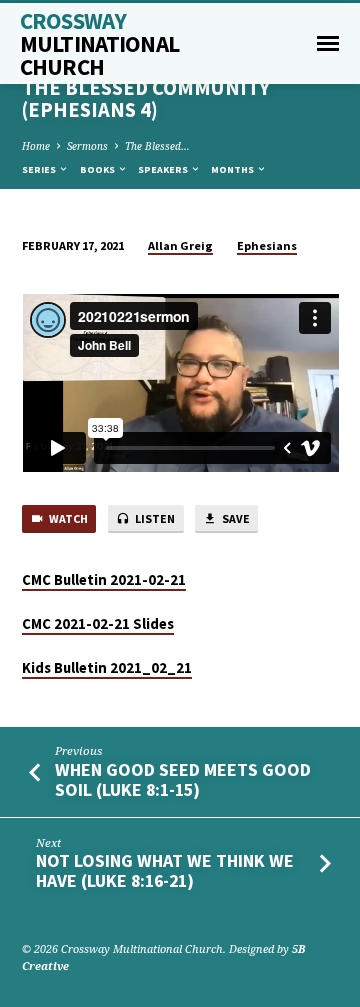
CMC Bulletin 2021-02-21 (104, 580)
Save (235, 518)
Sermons (87, 146)
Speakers (164, 169)
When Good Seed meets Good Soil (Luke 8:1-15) (183, 779)
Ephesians (267, 245)
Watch (67, 518)
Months (233, 169)
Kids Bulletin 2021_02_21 (107, 668)
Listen (154, 518)
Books (98, 169)
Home (36, 146)
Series (40, 169)
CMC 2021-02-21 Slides (98, 624)
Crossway (100, 43)
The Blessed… (157, 146)
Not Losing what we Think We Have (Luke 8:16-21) (165, 870)
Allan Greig (180, 245)
